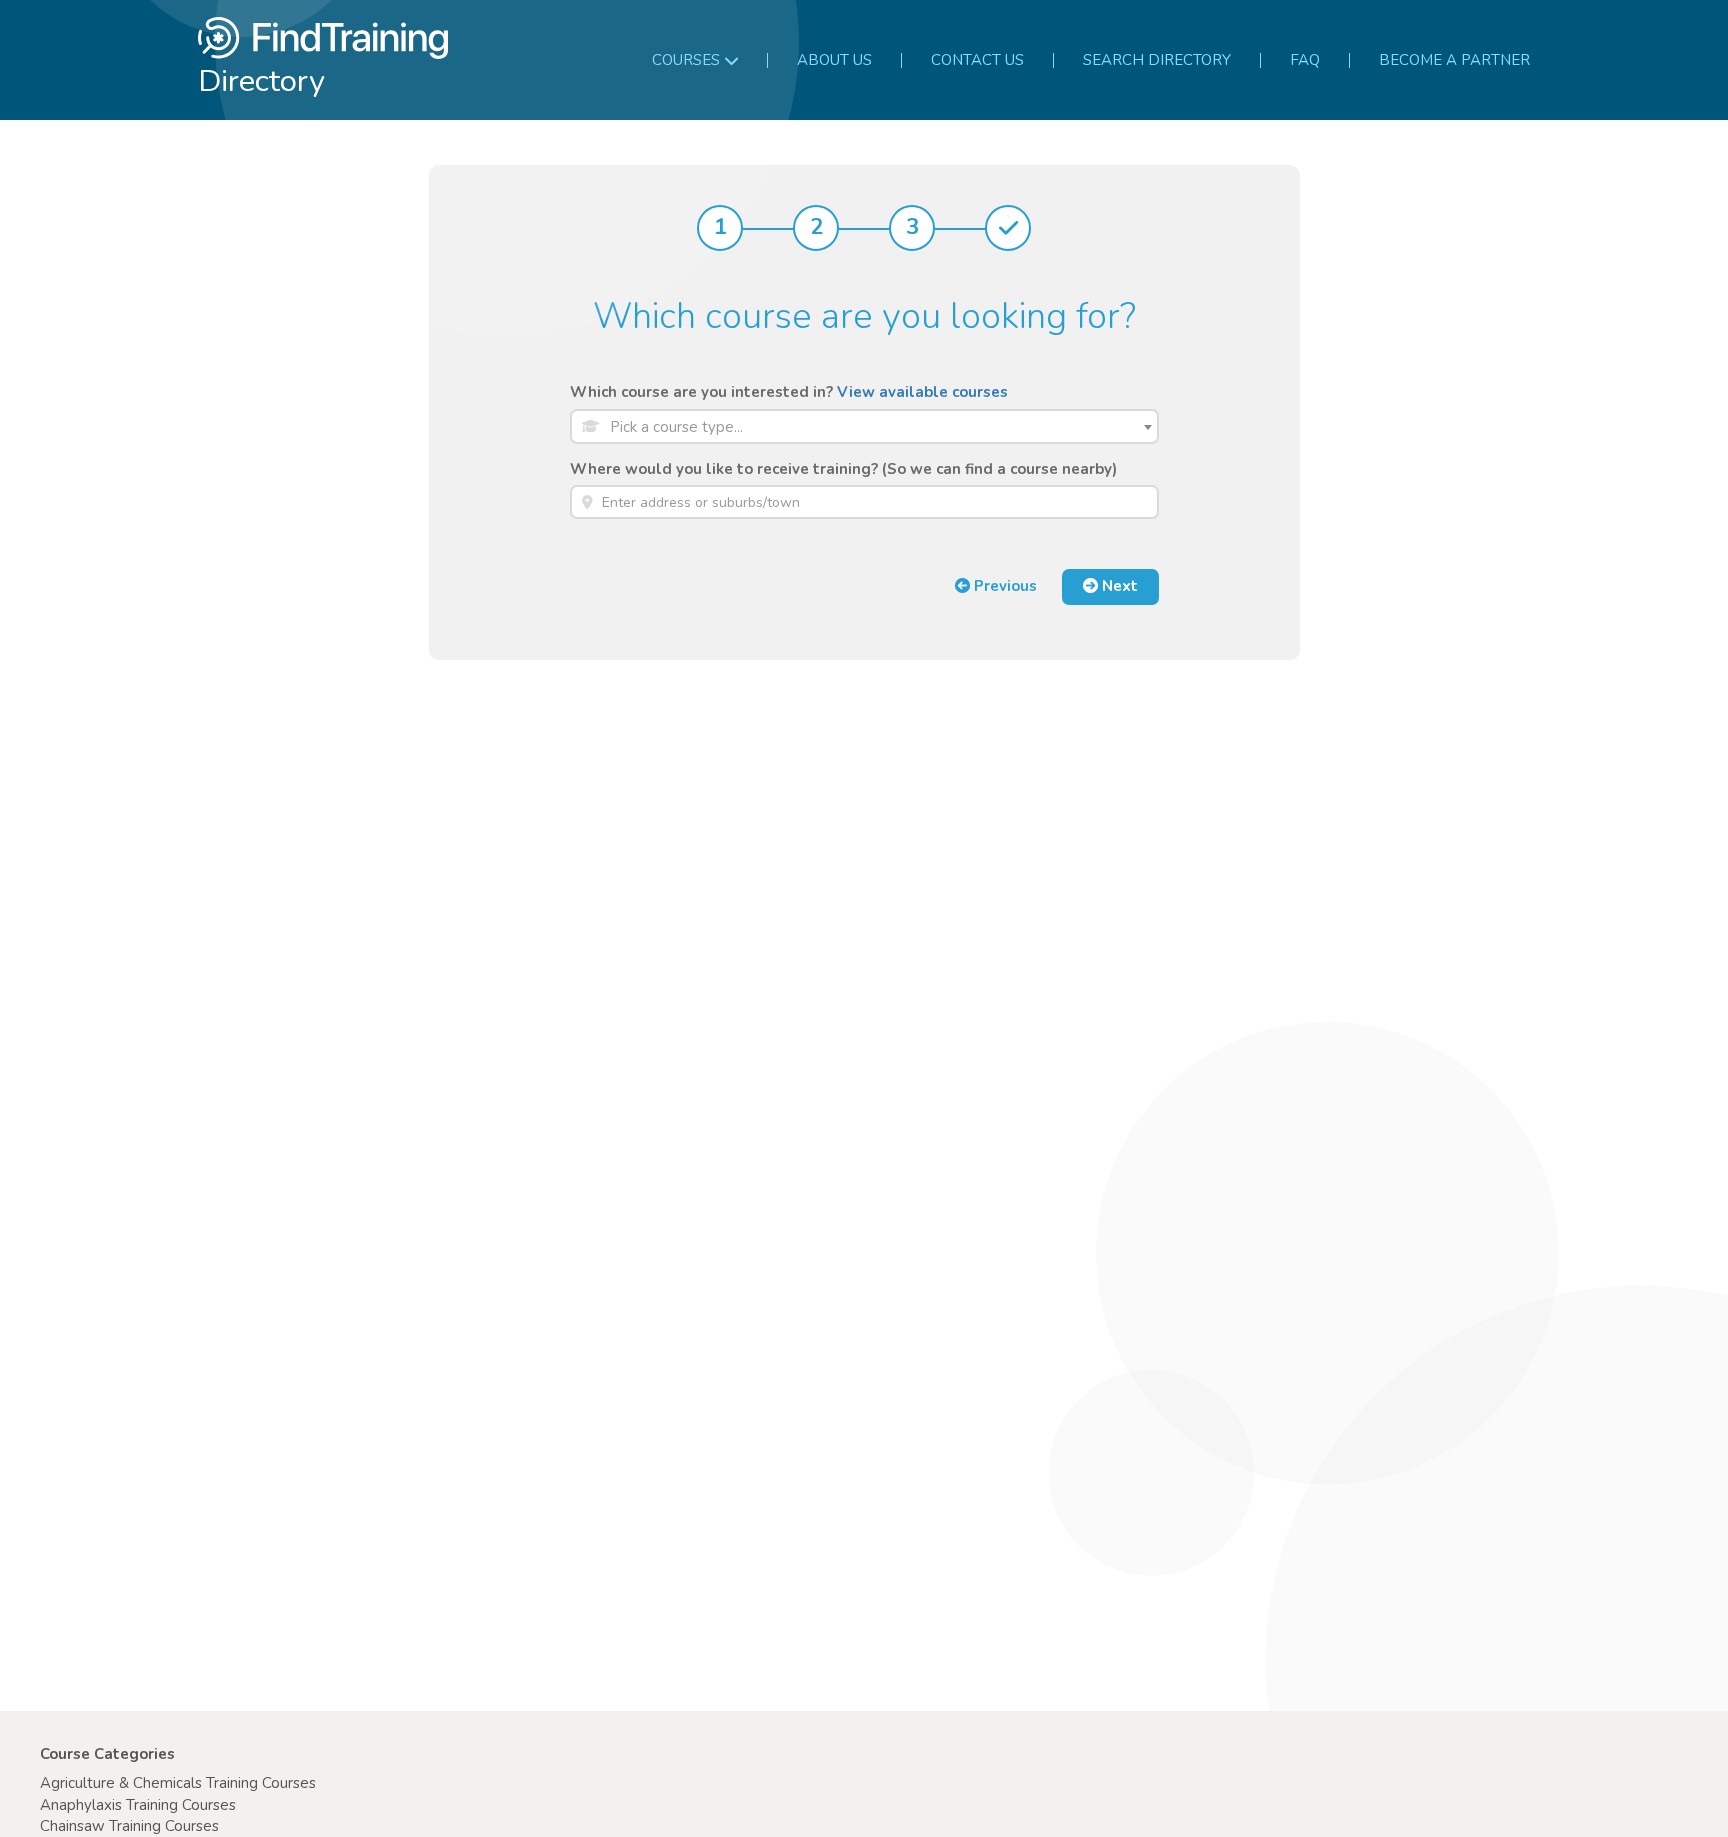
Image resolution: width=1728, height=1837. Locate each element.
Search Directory (1157, 60)
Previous (1003, 586)
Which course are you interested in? (789, 392)
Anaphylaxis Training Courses (138, 1805)
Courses (686, 60)
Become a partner (1454, 60)
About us (834, 60)
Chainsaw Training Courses (129, 1826)
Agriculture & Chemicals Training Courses (178, 1783)
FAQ (1305, 60)
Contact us (977, 60)
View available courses (922, 392)
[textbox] (879, 427)
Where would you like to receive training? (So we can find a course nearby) (843, 469)
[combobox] (864, 426)
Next (1118, 586)
